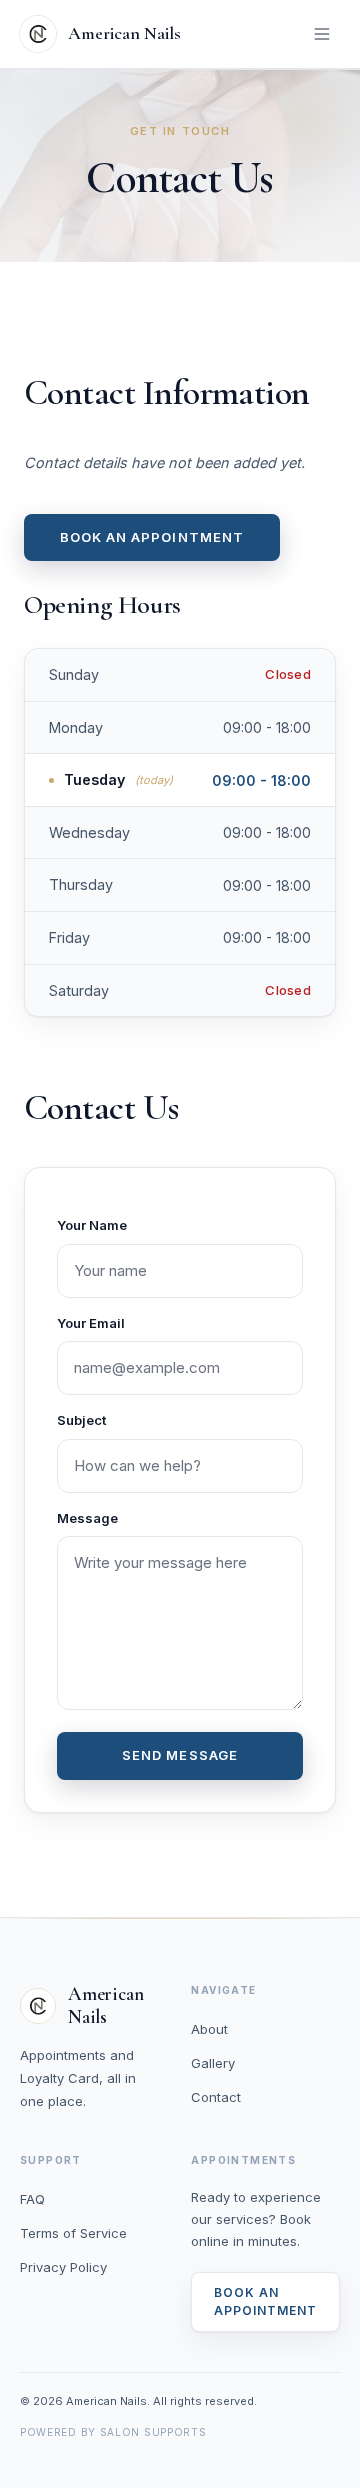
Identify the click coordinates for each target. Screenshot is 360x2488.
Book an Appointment (152, 537)
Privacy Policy (63, 2267)
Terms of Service (73, 2233)
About (209, 2029)
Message (87, 1518)
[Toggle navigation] (322, 34)
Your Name (92, 1225)
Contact (216, 2097)
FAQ (32, 2199)
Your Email (91, 1323)
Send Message (179, 1755)
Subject (81, 1420)
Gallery (213, 2063)
